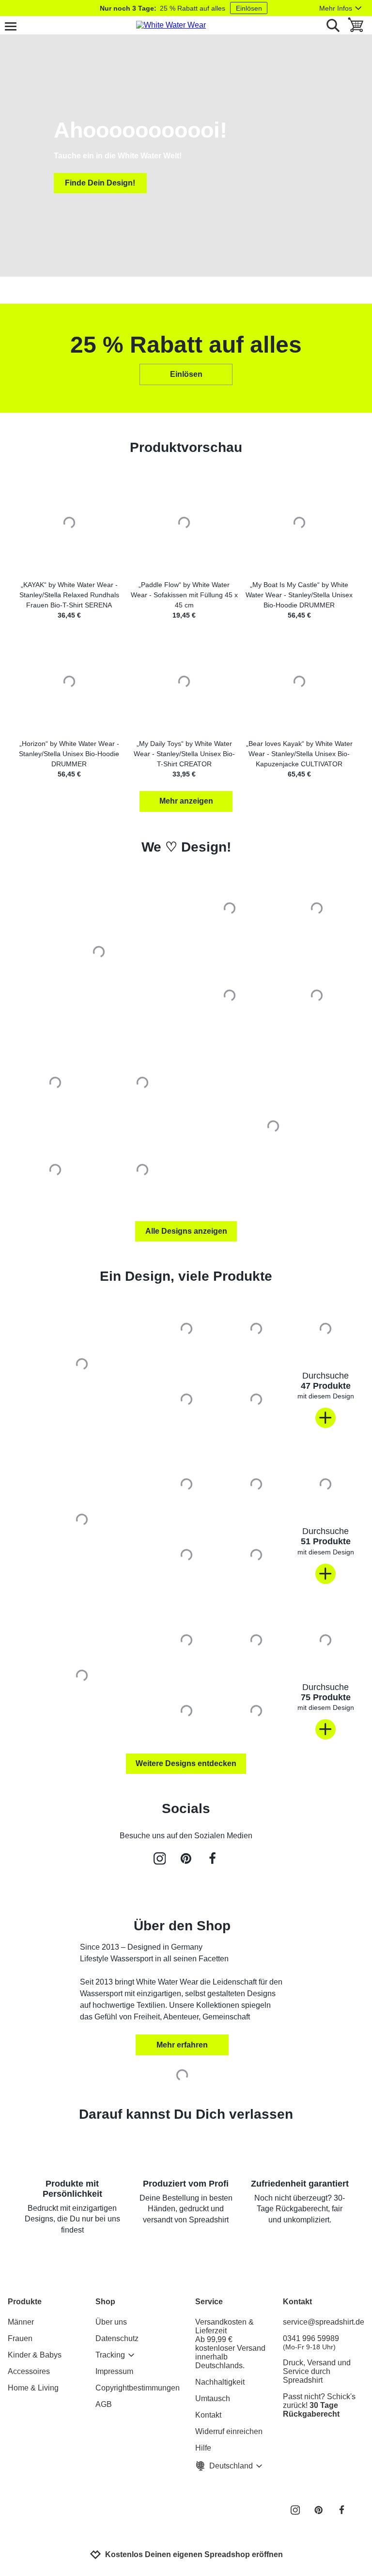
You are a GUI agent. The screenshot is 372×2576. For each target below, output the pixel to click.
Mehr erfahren (182, 2045)
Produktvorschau (186, 447)
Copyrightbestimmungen (138, 2388)
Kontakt (208, 2415)
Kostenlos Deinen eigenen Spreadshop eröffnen (194, 2554)
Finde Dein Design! (100, 183)
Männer (21, 2322)
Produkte (25, 2302)
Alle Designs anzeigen (186, 1231)
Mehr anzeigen (186, 801)
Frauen (20, 2338)
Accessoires (29, 2371)
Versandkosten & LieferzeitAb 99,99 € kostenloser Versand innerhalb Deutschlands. (230, 2344)
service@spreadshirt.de (324, 2322)
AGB (104, 2404)
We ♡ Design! (186, 847)
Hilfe (203, 2448)
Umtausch (213, 2398)
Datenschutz (117, 2338)
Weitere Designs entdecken (186, 1763)
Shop (105, 2302)
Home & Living (33, 2388)
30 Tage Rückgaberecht (311, 2410)
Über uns (111, 2322)
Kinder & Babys (35, 2355)
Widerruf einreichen (229, 2431)
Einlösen (249, 8)
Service (209, 2302)
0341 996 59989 (311, 2343)
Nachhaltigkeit (220, 2382)
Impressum (114, 2371)
